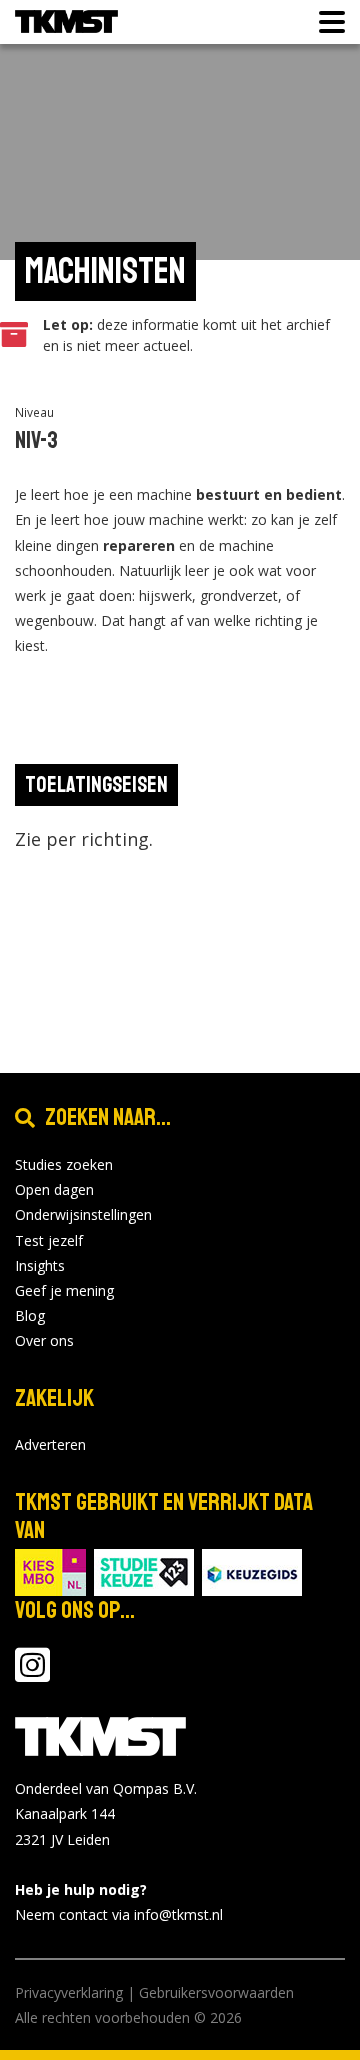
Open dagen (54, 1189)
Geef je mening (64, 1290)
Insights (40, 1265)
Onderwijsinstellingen (83, 1214)
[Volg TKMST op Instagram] (32, 1674)
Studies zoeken (64, 1164)
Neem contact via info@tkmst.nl (119, 1914)
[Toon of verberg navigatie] (326, 22)
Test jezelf (49, 1240)
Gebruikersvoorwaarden (216, 1992)
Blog (30, 1315)
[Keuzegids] (252, 1571)
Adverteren (50, 1444)
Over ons (44, 1340)
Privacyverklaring (69, 1992)
